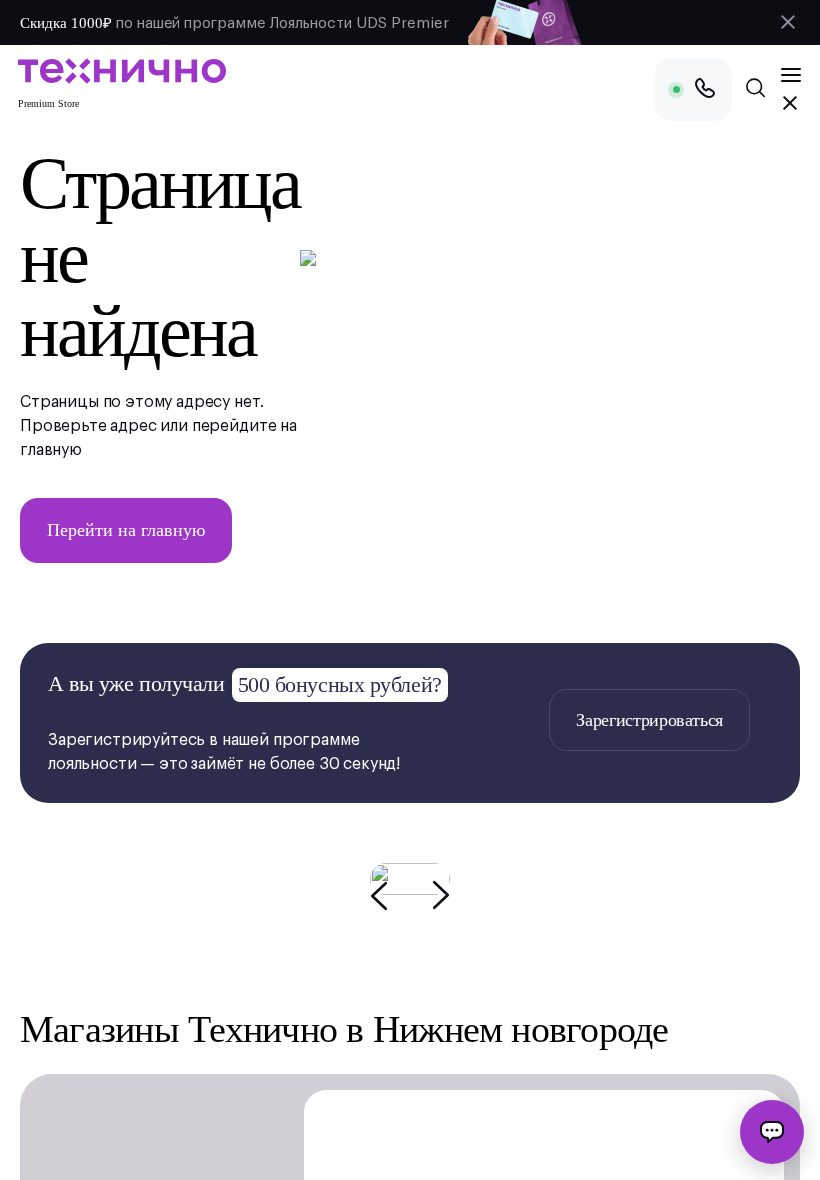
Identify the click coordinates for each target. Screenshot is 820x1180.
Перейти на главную (126, 530)
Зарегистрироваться (649, 720)
